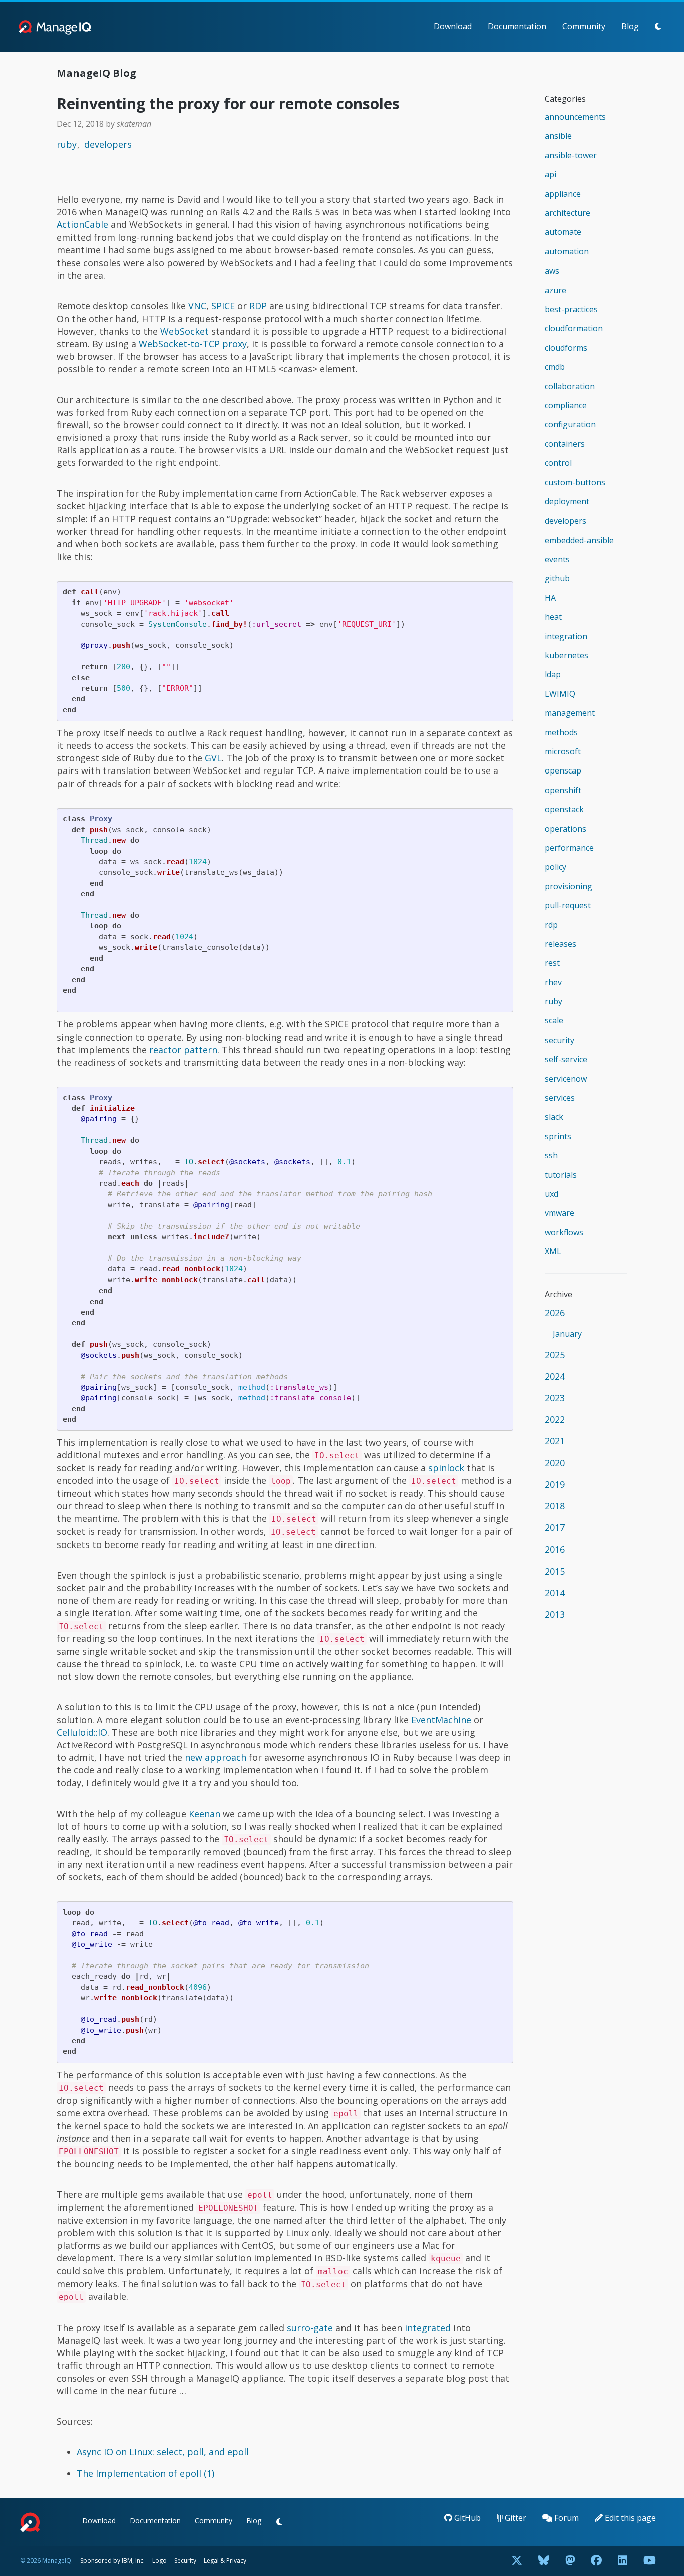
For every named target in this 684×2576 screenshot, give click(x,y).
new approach (216, 1757)
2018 (555, 1506)
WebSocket (185, 331)
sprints (558, 1136)
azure (556, 290)
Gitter (515, 2518)
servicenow (566, 1079)
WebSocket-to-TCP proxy (193, 344)
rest (552, 963)
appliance (563, 194)
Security (185, 2561)
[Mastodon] (570, 2561)
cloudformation (574, 328)
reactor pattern (183, 1050)
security (560, 1040)
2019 (555, 1484)
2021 (555, 1441)
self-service (566, 1059)
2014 (555, 1593)
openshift (563, 790)
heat (553, 617)
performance (569, 848)
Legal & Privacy (225, 2561)
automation (567, 251)
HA (550, 598)
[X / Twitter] (517, 2561)
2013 (555, 1614)
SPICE (223, 306)
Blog (630, 26)
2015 (555, 1571)
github (557, 578)
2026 (555, 1313)
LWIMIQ (560, 694)
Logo (159, 2561)
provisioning (569, 886)
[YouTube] (650, 2561)
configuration (570, 424)
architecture (568, 213)
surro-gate (310, 2328)
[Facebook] (596, 2561)
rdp (551, 925)
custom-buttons (575, 482)
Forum (566, 2518)
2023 (555, 1398)
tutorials (561, 1175)
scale (554, 1020)
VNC (197, 306)
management (570, 713)
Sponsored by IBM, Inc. (113, 2561)
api (551, 174)
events (557, 559)
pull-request (568, 905)
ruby (67, 144)
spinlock (446, 1468)
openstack (564, 809)
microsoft (563, 751)
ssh (551, 1155)
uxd (552, 1194)
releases (561, 944)
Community (584, 26)
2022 (555, 1419)
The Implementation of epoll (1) (145, 2473)
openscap (563, 770)
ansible (558, 136)
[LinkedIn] (623, 2561)
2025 (555, 1355)
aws (552, 271)
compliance (566, 405)
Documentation (517, 26)
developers (108, 144)
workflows (564, 1232)
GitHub (466, 2518)
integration (566, 636)
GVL (213, 758)
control (558, 463)
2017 (555, 1527)
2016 (555, 1549)
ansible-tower (571, 155)
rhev (553, 982)
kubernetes (567, 655)
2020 (555, 1463)
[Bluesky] (544, 2561)
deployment (567, 501)
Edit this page (629, 2518)
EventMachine (441, 1720)
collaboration (570, 386)
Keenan (205, 1814)
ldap (553, 674)
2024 (555, 1376)
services (560, 1098)
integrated (428, 2328)
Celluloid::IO (82, 1732)
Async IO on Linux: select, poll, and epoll (163, 2452)
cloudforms (566, 348)
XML (553, 1251)
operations (566, 829)
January (567, 1334)
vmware (560, 1213)
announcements (575, 117)
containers (565, 444)
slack (554, 1117)
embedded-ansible (579, 540)
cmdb (555, 367)
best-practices (571, 309)
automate (563, 232)
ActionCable (82, 224)
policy (556, 867)
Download (453, 26)
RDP (258, 306)
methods (561, 732)
